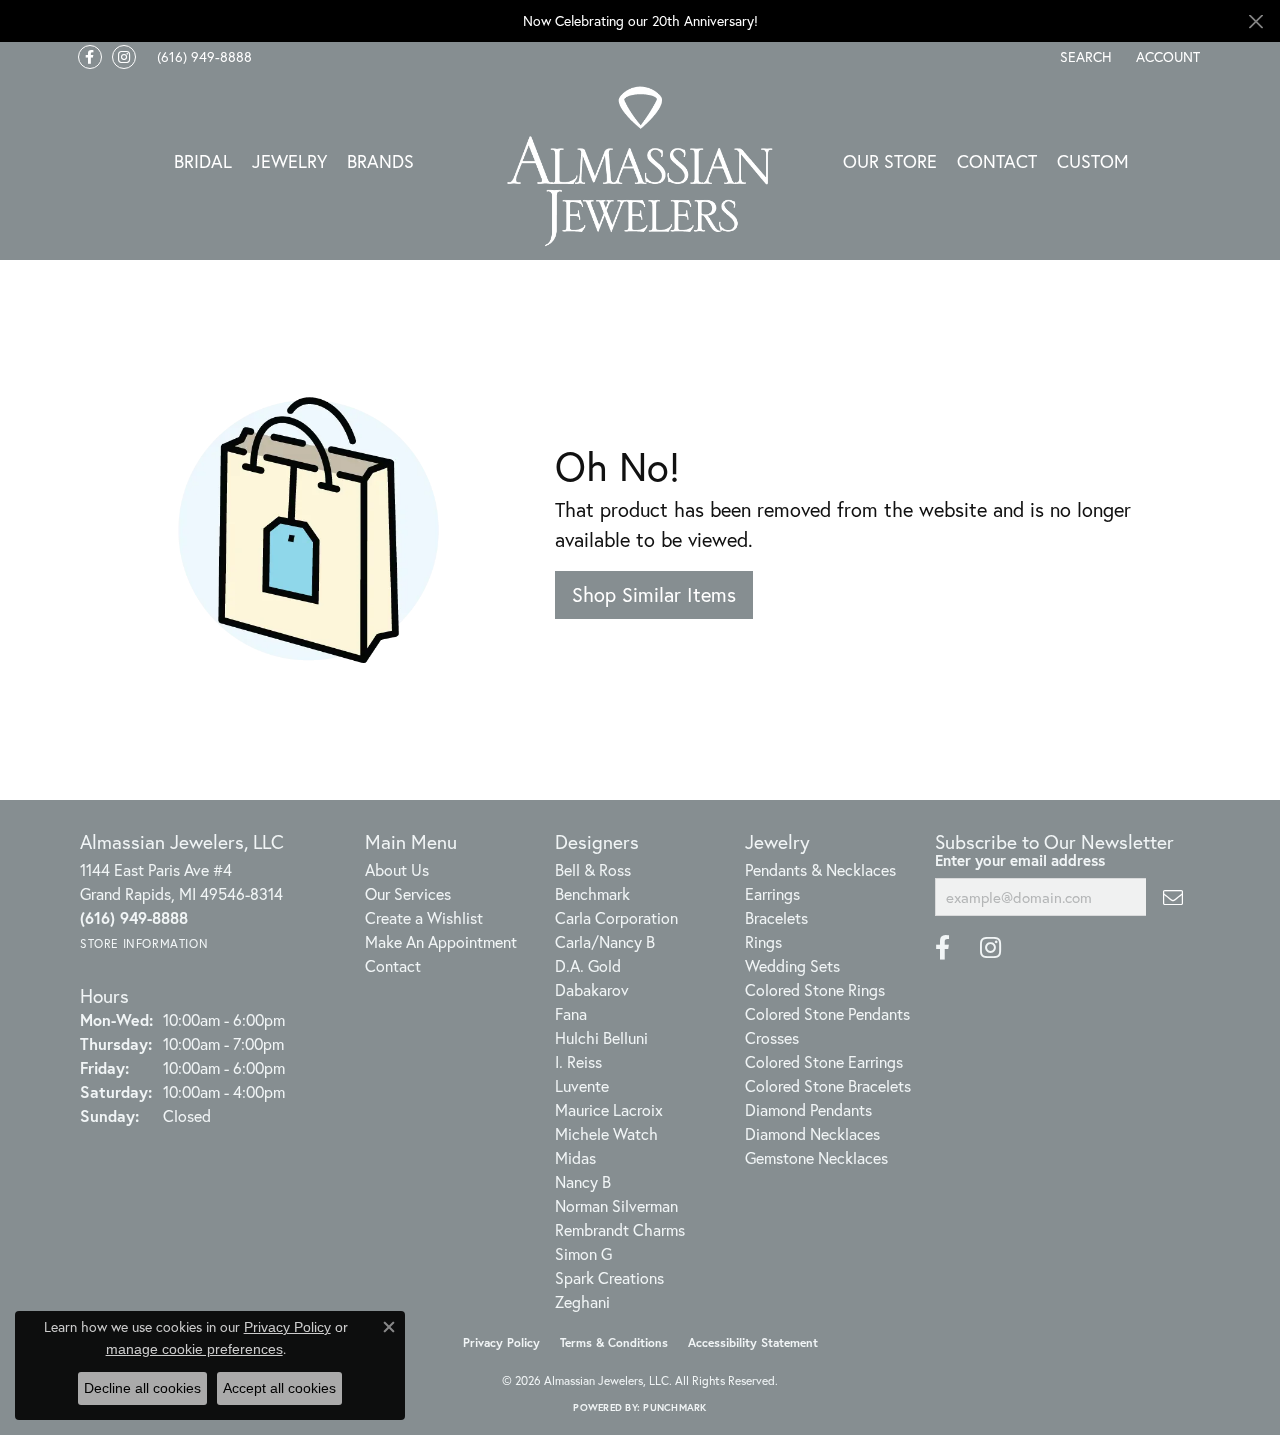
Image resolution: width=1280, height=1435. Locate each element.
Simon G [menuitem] (583, 1253)
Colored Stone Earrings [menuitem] (824, 1061)
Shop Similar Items (654, 594)
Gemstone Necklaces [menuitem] (816, 1157)
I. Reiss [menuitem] (578, 1061)
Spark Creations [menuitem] (609, 1277)
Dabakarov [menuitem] (592, 989)
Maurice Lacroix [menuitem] (609, 1109)
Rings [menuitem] (763, 941)
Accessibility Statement (753, 1342)
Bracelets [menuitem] (776, 917)
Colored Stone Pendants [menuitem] (827, 1013)
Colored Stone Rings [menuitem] (815, 989)
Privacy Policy (501, 1342)
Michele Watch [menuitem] (606, 1133)
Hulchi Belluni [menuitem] (601, 1037)
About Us (397, 869)
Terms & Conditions (614, 1342)
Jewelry (289, 161)
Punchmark (674, 1407)
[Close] (1255, 21)
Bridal (203, 161)
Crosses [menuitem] (772, 1037)
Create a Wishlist (424, 917)
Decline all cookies (142, 1388)
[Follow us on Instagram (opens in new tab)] (124, 57)
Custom (1093, 161)
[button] (1084, 57)
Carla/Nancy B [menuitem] (605, 941)
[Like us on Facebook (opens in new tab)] (90, 57)
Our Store (890, 161)
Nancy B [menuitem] (583, 1181)
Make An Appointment (441, 941)
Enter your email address (1020, 860)
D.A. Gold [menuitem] (588, 965)
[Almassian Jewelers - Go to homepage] (640, 166)
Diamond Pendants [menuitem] (808, 1109)
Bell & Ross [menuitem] (593, 869)
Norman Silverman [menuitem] (616, 1205)
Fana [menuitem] (571, 1013)
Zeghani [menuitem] (582, 1301)
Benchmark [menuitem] (592, 893)
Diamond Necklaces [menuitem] (812, 1133)
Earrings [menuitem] (772, 893)
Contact (997, 161)
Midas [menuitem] (575, 1157)
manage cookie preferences (194, 1349)
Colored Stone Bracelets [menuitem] (828, 1085)
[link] (202, 57)
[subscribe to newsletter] (1173, 897)
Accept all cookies (279, 1388)
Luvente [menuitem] (582, 1085)
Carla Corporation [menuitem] (616, 917)
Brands (380, 161)
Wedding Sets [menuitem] (792, 965)
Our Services (408, 893)
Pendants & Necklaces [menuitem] (820, 869)
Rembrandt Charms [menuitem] (620, 1229)
